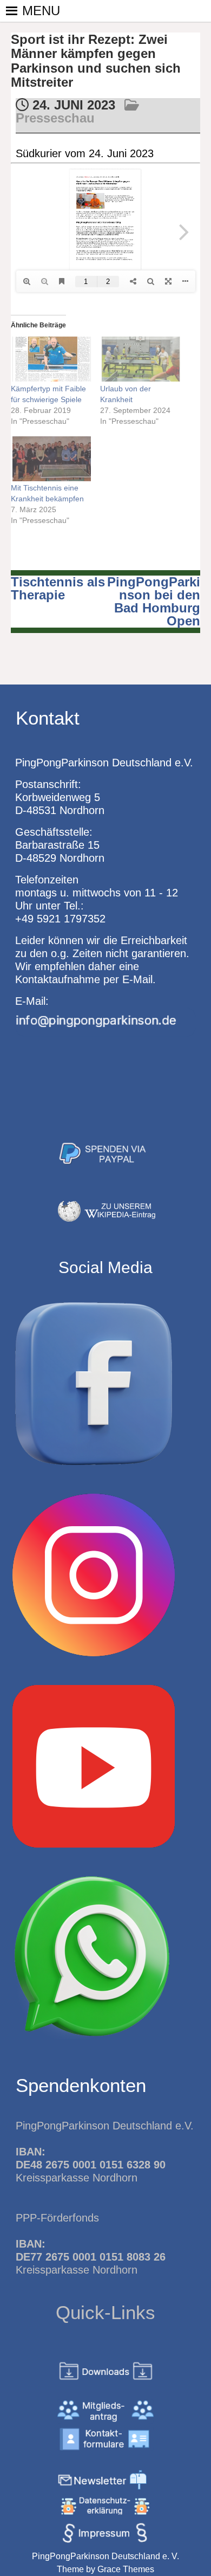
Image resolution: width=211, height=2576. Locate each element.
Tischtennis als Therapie (58, 588)
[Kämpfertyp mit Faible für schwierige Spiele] (50, 359)
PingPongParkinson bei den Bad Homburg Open (154, 601)
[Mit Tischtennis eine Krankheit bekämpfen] (50, 459)
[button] (41, 11)
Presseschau (55, 118)
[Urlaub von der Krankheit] (139, 359)
